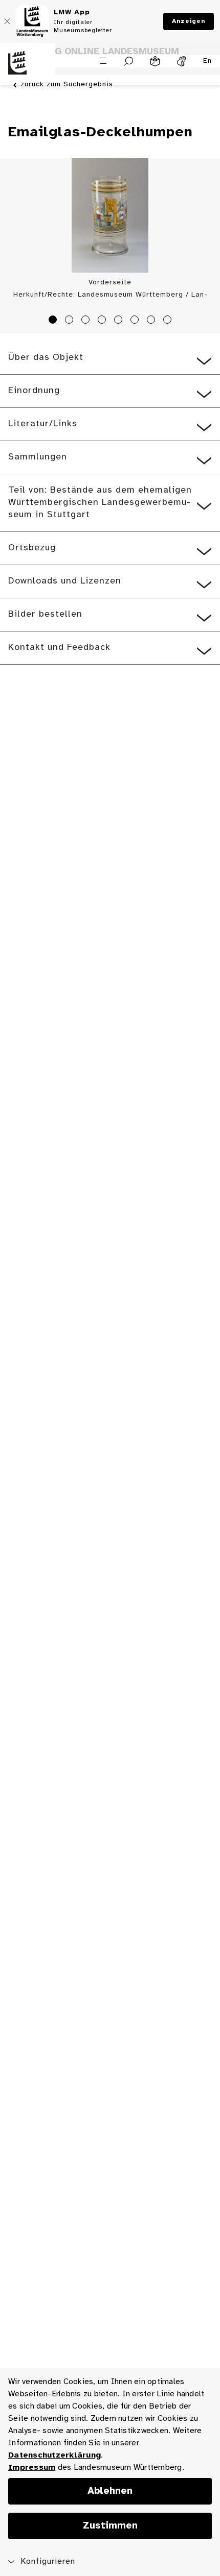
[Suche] (129, 61)
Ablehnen (110, 2491)
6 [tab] (136, 321)
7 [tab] (152, 321)
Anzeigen (189, 21)
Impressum (32, 2468)
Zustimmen (110, 2526)
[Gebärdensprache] (182, 61)
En (207, 61)
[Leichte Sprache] (155, 61)
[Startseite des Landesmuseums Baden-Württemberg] (28, 69)
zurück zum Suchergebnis (67, 84)
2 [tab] (71, 321)
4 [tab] (103, 321)
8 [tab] (169, 321)
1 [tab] (54, 321)
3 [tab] (87, 321)
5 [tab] (120, 321)
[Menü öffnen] (103, 61)
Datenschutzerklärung (54, 2455)
